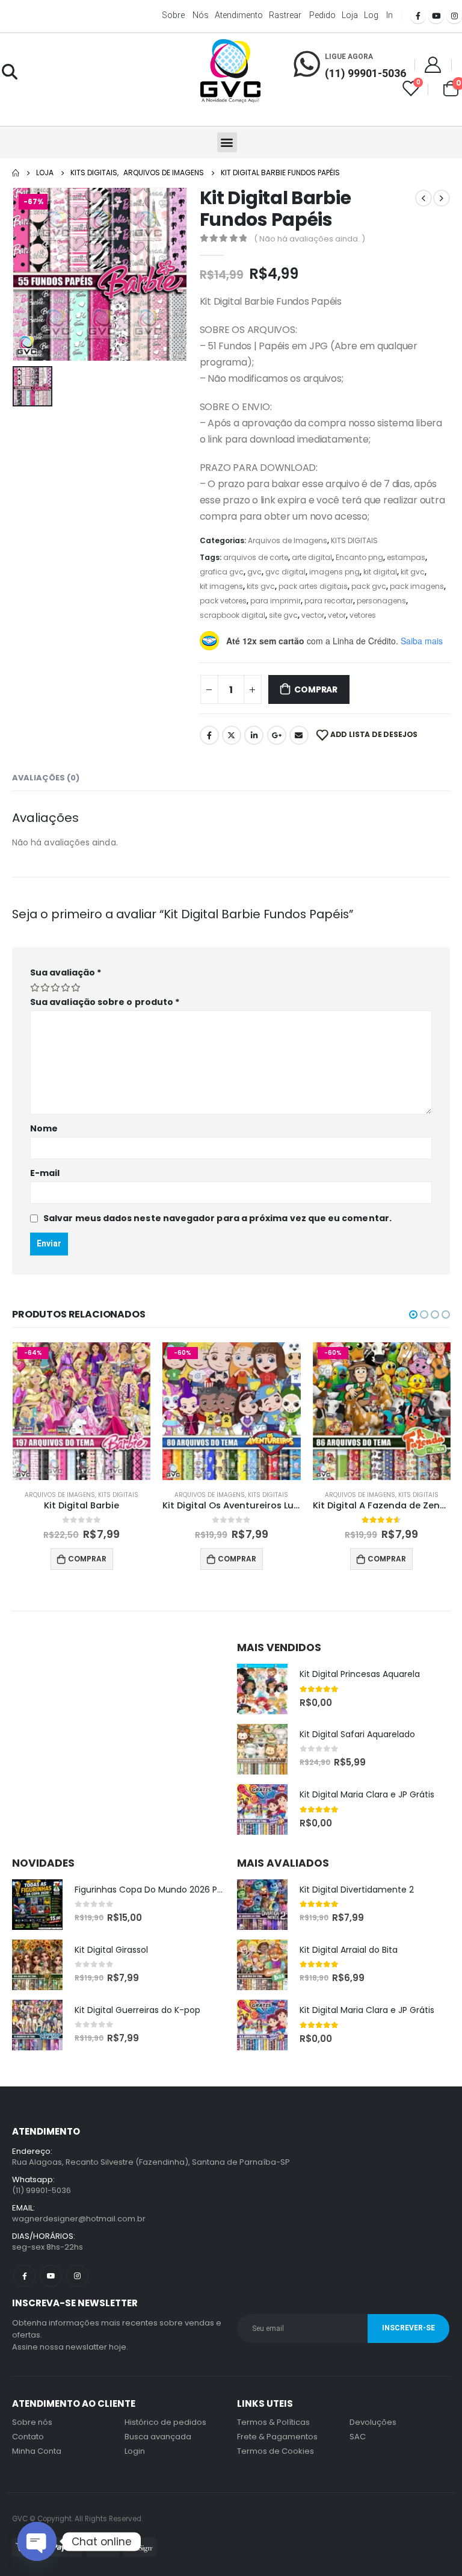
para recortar (329, 601)
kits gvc (261, 586)
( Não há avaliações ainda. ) (310, 239)
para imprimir (276, 601)
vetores (363, 615)
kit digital (380, 572)
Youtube (51, 2276)
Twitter (232, 735)
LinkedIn (254, 735)
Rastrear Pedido (302, 15)
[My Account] (433, 64)
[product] (262, 1689)
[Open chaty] (37, 2541)
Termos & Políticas (273, 2422)
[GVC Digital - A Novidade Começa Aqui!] (230, 72)
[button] (227, 142)
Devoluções (373, 2422)
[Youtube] (436, 16)
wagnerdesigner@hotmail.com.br (79, 2219)
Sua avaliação (66, 972)
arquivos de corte (256, 557)
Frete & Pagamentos (277, 2437)
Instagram (77, 2276)
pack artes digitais (313, 586)
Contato (28, 2437)
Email (299, 735)
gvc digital (285, 572)
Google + (277, 735)
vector (313, 615)
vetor (337, 615)
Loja (350, 15)
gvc (254, 572)
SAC (358, 2437)
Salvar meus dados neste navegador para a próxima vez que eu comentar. (217, 1218)
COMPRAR (316, 689)
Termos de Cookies (276, 2451)
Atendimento (239, 15)
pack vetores (223, 601)
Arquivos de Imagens (288, 540)
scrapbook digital (233, 615)
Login (135, 2451)
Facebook (209, 735)
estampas (406, 557)
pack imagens (417, 586)
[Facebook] (418, 16)
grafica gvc (222, 572)
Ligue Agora (349, 57)
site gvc (283, 615)
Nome (44, 1128)
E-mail (45, 1173)
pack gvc (369, 586)
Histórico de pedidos (165, 2422)
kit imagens (221, 586)
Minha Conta (37, 2451)
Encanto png (359, 557)
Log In (378, 15)
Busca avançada (158, 2437)
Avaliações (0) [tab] (46, 778)
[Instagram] (454, 16)
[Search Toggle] (9, 72)
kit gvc (413, 572)
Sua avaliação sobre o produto (105, 1002)
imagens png (334, 572)
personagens (381, 601)
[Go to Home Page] (16, 173)
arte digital (312, 557)
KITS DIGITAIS (354, 540)
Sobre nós (185, 15)
